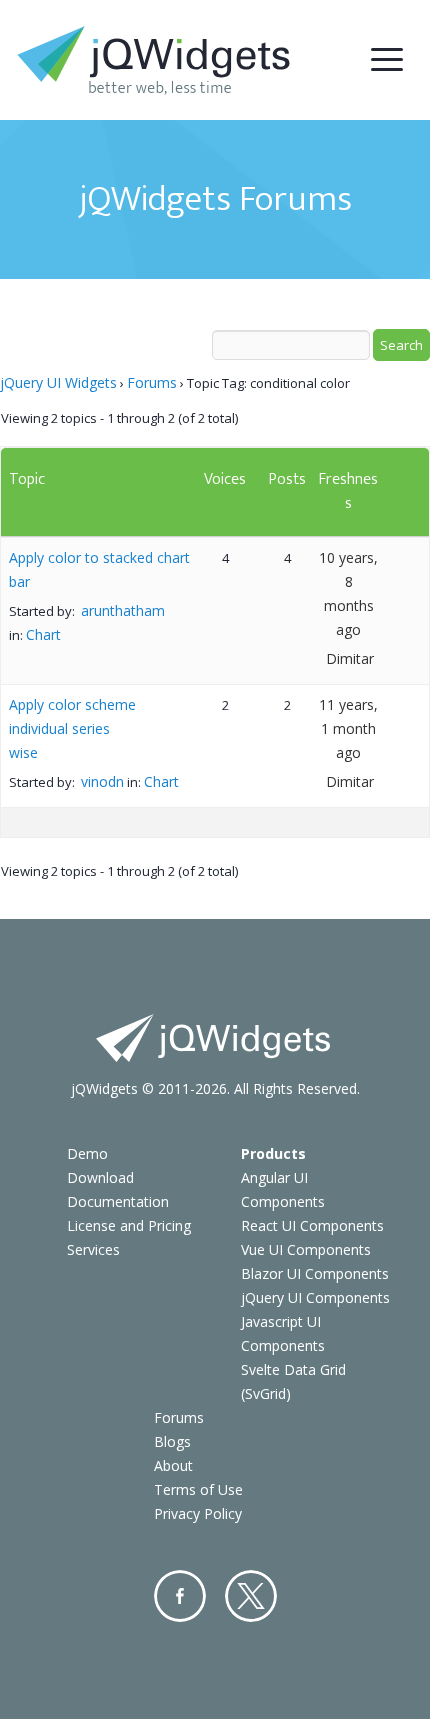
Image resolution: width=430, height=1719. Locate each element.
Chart (43, 634)
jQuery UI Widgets (58, 382)
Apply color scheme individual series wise (72, 728)
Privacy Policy (198, 1513)
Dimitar (350, 658)
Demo (87, 1153)
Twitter (251, 1596)
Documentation (118, 1201)
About (173, 1465)
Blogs (172, 1441)
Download (100, 1177)
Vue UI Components (306, 1249)
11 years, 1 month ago (348, 728)
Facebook (180, 1596)
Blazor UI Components (315, 1273)
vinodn (102, 781)
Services (93, 1249)
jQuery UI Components (315, 1297)
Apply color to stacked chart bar (99, 569)
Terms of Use (198, 1489)
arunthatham (123, 610)
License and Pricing (129, 1225)
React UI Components (312, 1225)
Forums (152, 382)
